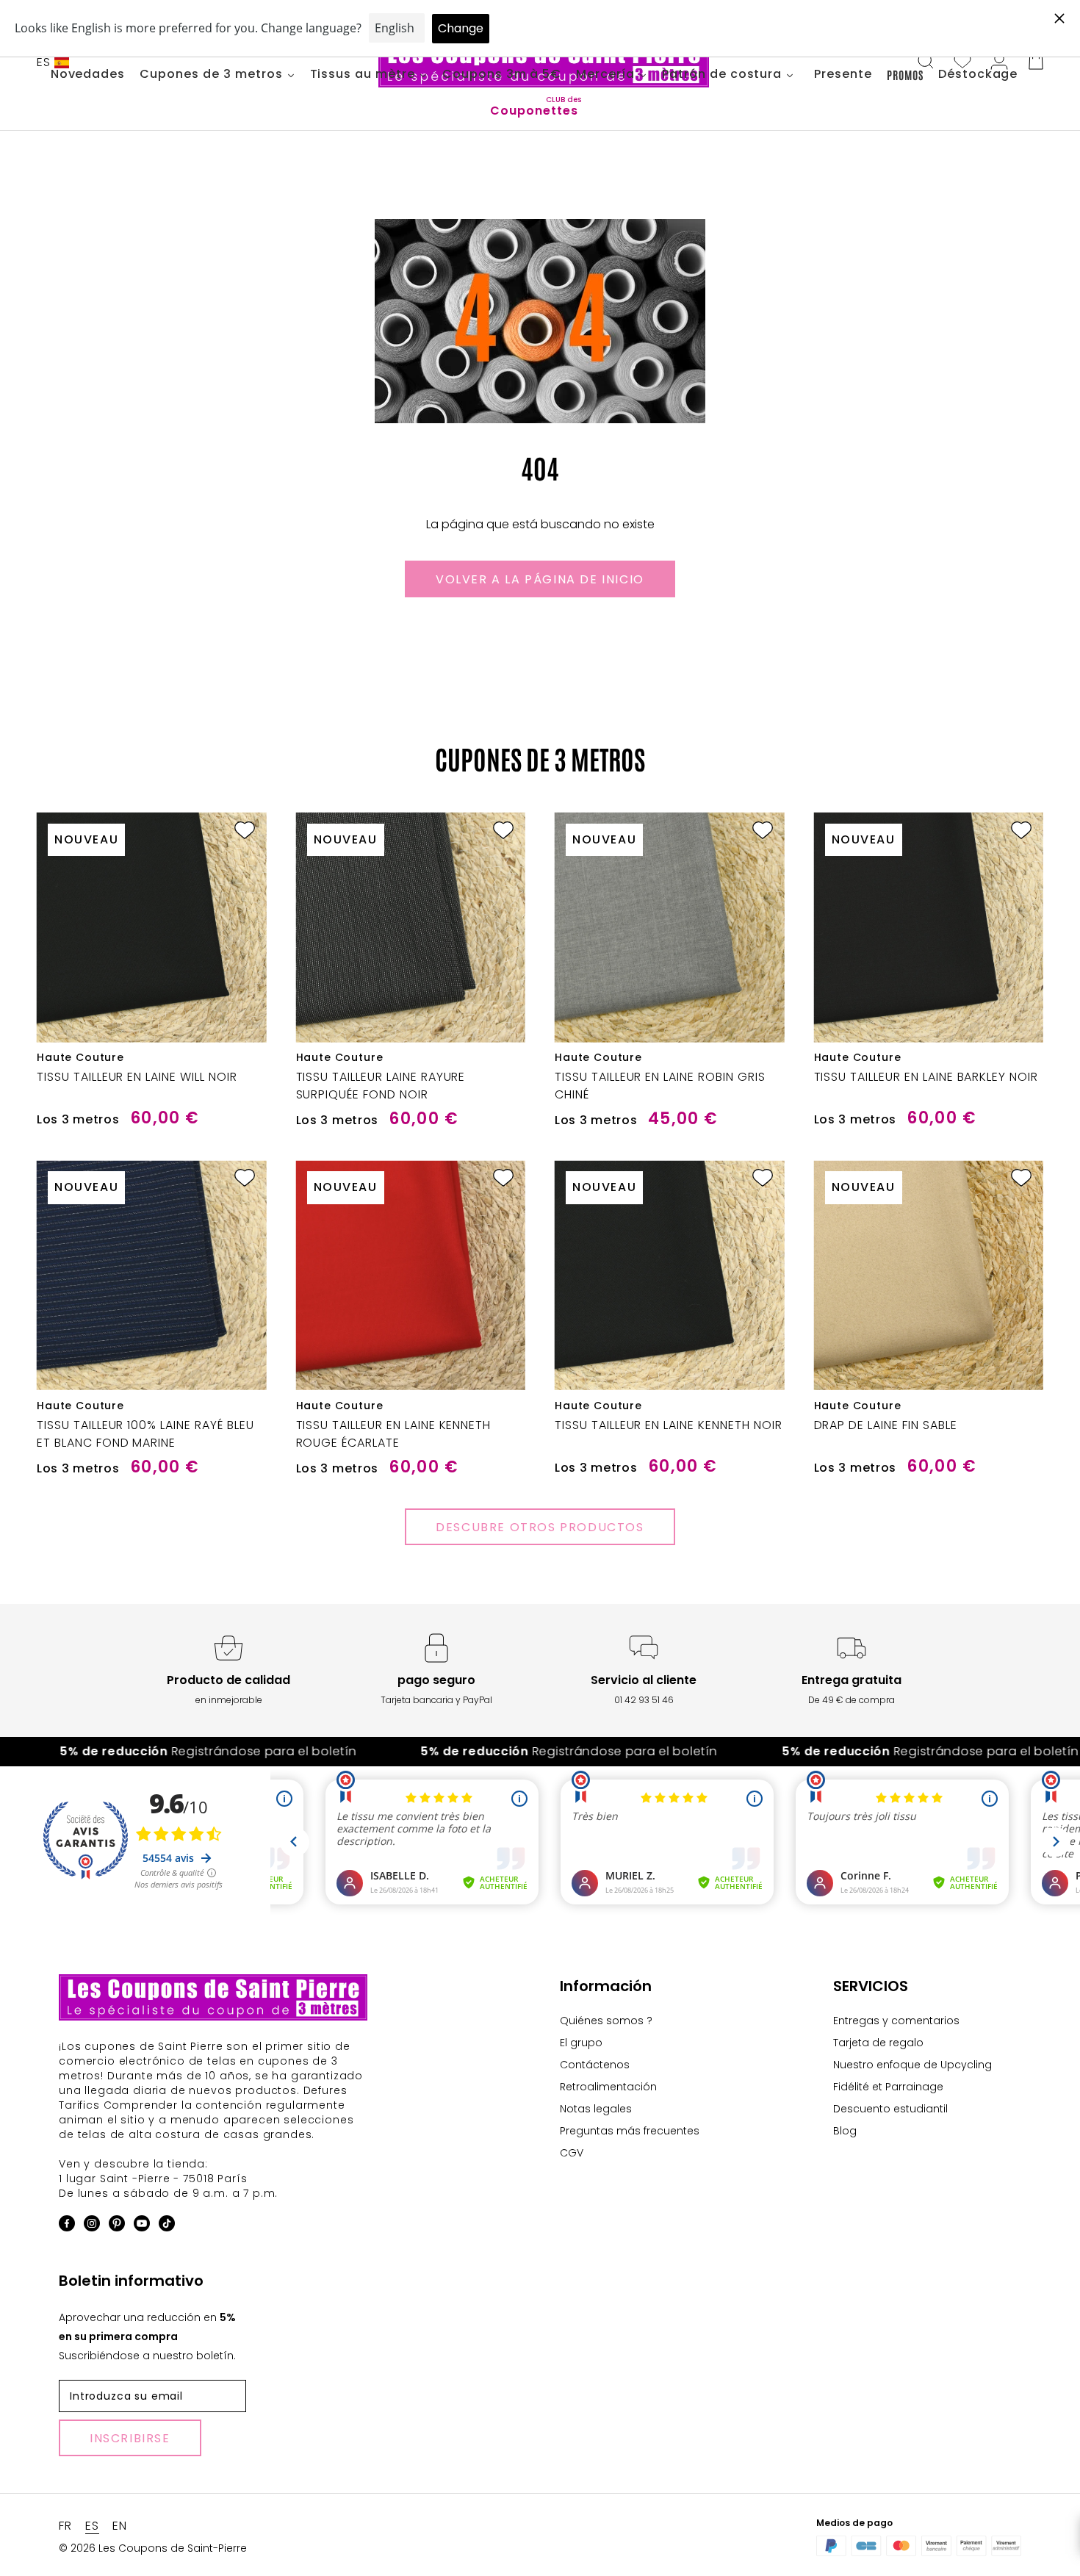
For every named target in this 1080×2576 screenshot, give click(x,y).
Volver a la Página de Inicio (540, 579)
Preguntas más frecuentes (630, 2131)
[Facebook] (67, 2226)
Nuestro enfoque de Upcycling (912, 2065)
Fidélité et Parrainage (888, 2087)
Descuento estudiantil (890, 2109)
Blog (845, 2131)
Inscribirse (130, 2438)
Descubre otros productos (540, 1527)
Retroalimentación (608, 2087)
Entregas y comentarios (896, 2021)
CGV (572, 2153)
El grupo (581, 2043)
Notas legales (596, 2109)
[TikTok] (167, 2226)
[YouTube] (142, 2226)
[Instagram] (92, 2226)
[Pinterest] (117, 2226)
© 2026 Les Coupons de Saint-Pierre (153, 2548)
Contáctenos (595, 2065)
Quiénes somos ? (606, 2021)
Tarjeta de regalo (878, 2043)
